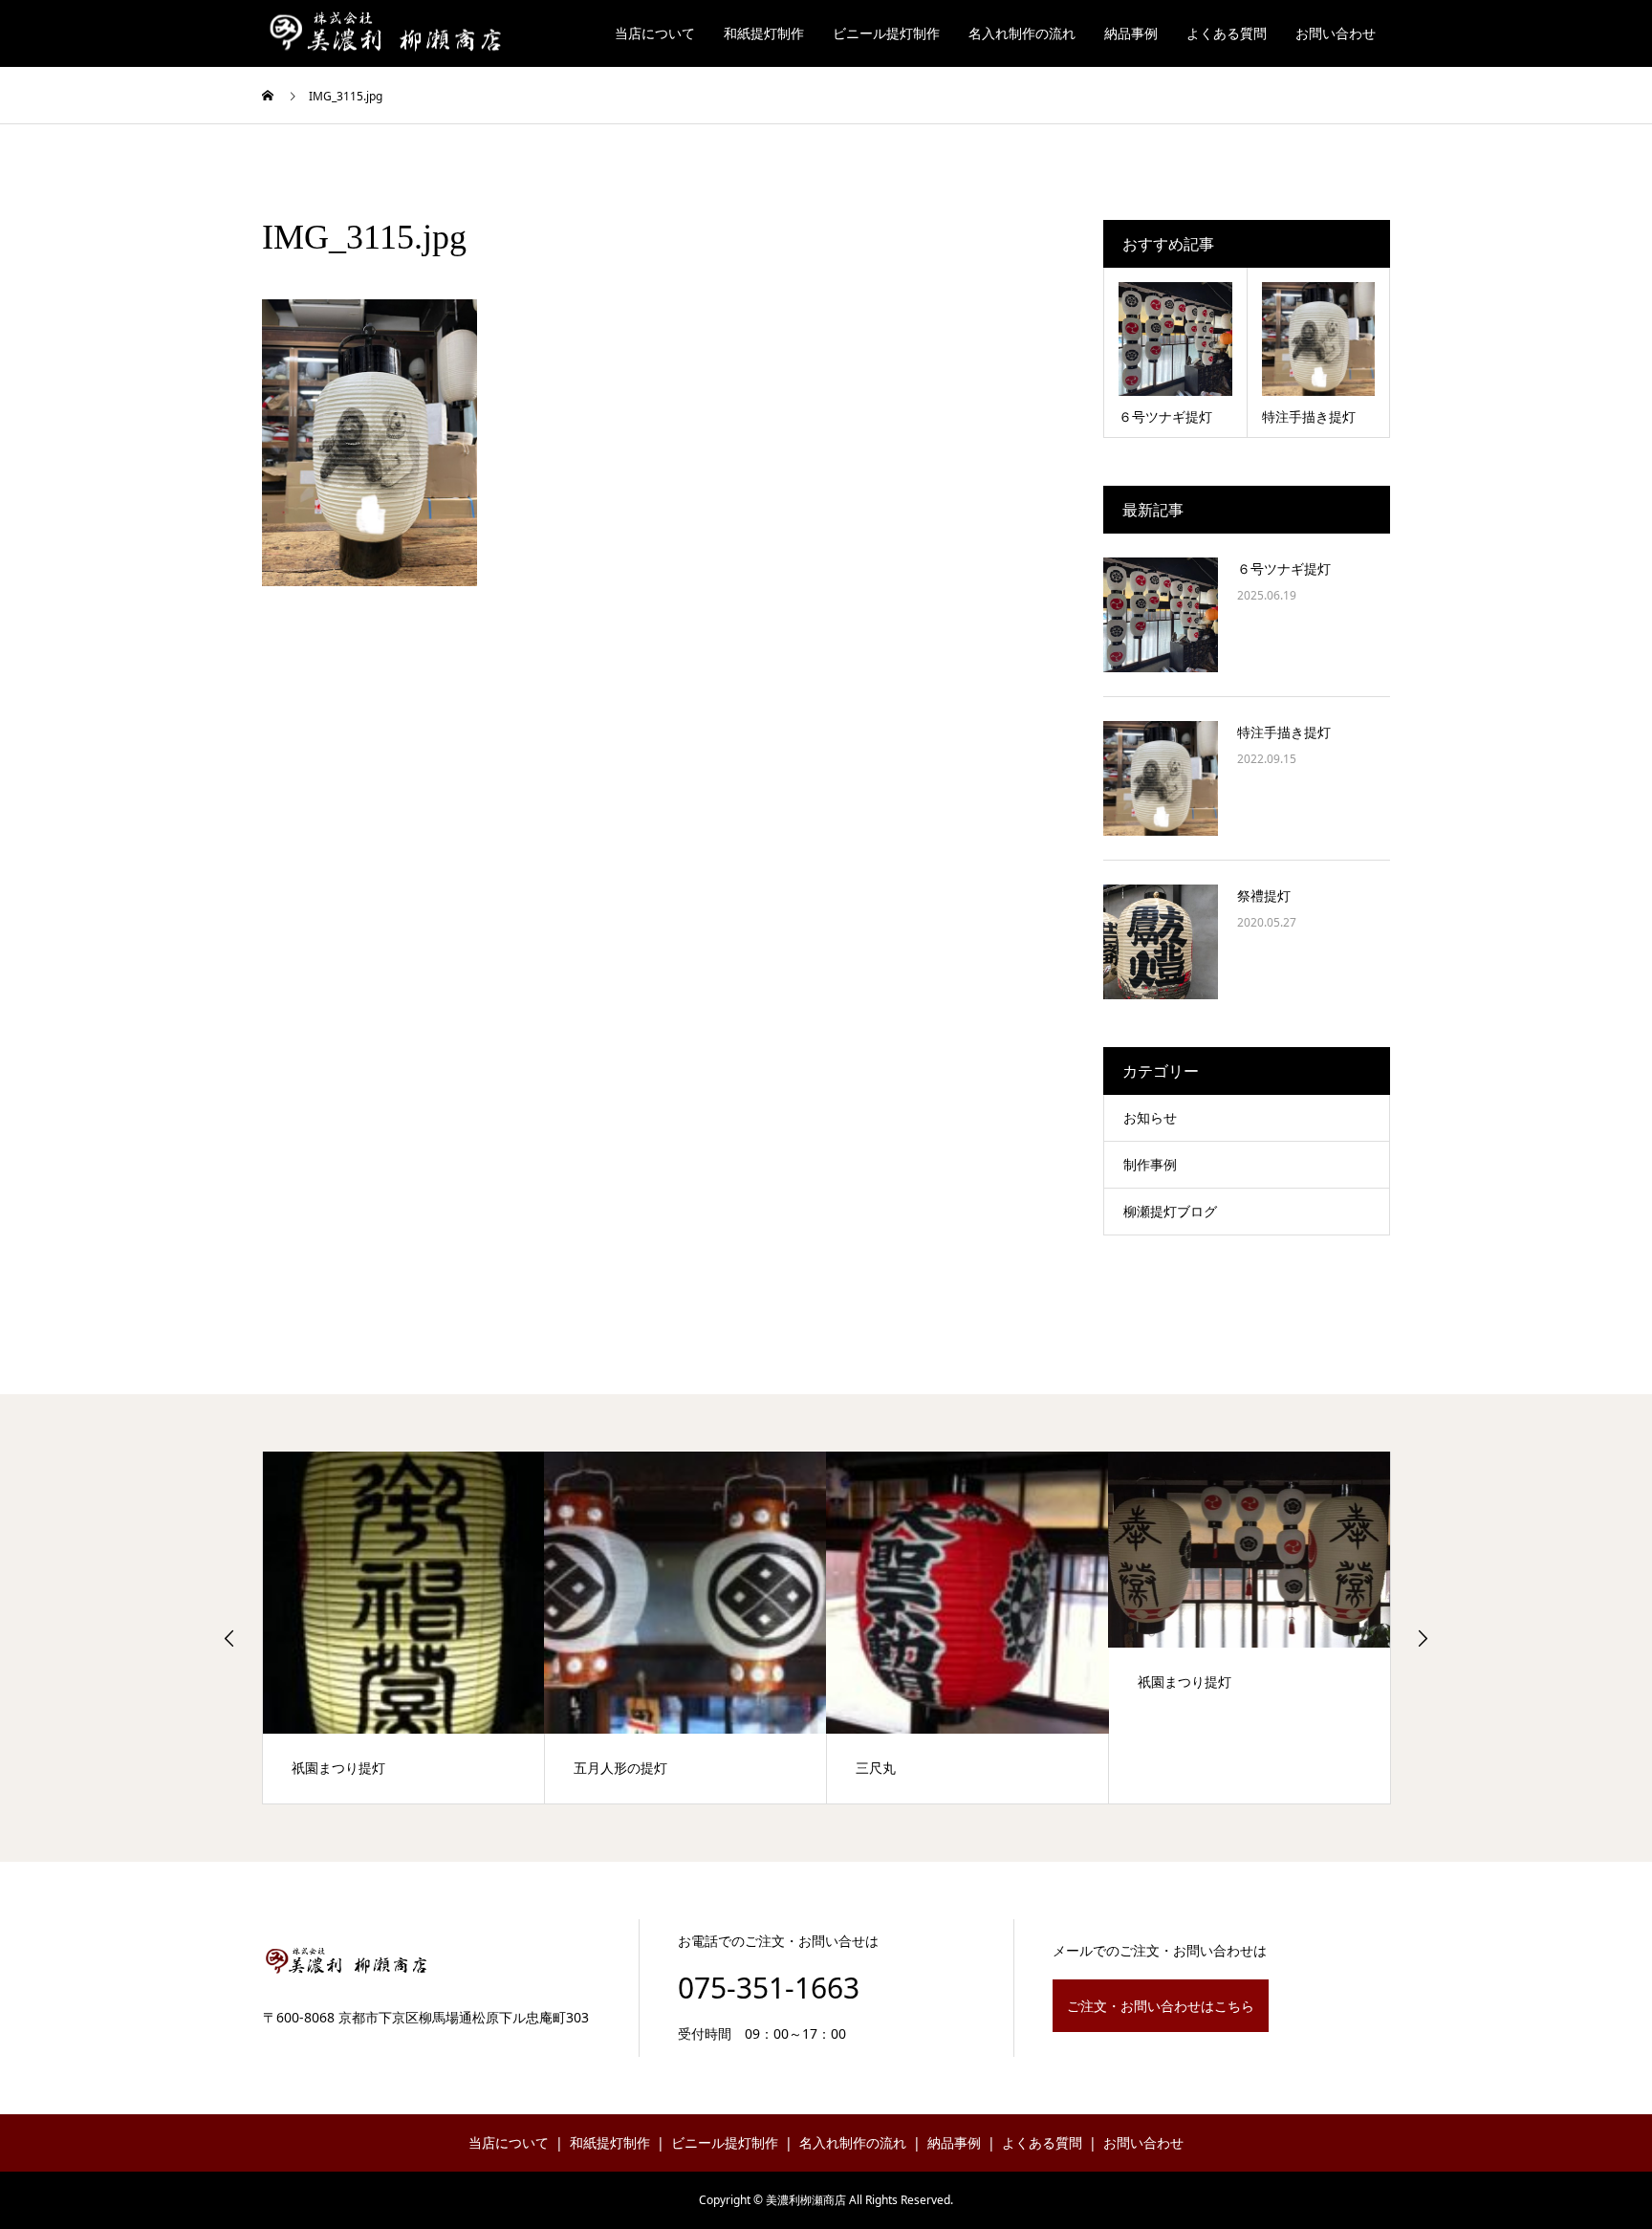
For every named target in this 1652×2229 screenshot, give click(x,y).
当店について (655, 33)
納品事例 (1131, 33)
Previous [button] (229, 1638)
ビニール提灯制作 (886, 33)
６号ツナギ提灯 (1284, 568)
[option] (404, 1628)
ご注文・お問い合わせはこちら (1161, 2006)
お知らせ (1150, 1117)
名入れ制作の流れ (1022, 33)
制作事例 (1150, 1164)
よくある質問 (1227, 33)
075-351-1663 (769, 1988)
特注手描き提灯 (1284, 732)
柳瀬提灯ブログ (1170, 1211)
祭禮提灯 (1264, 896)
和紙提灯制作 (764, 33)
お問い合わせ (1336, 33)
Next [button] (1423, 1638)
